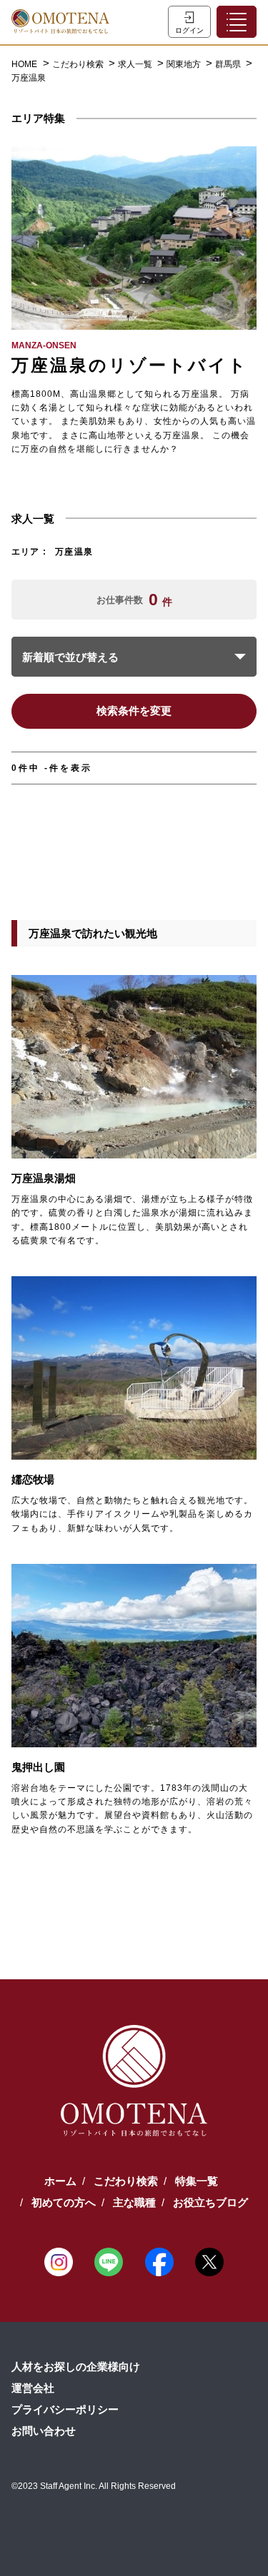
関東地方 (185, 64)
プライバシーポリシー (65, 2409)
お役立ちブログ (210, 2202)
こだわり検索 (79, 64)
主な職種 (134, 2202)
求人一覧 (136, 64)
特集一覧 (197, 2181)
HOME (24, 64)
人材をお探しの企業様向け (76, 2367)
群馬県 (229, 64)
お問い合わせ (44, 2431)
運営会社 (33, 2388)
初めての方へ (64, 2202)
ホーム (60, 2181)
